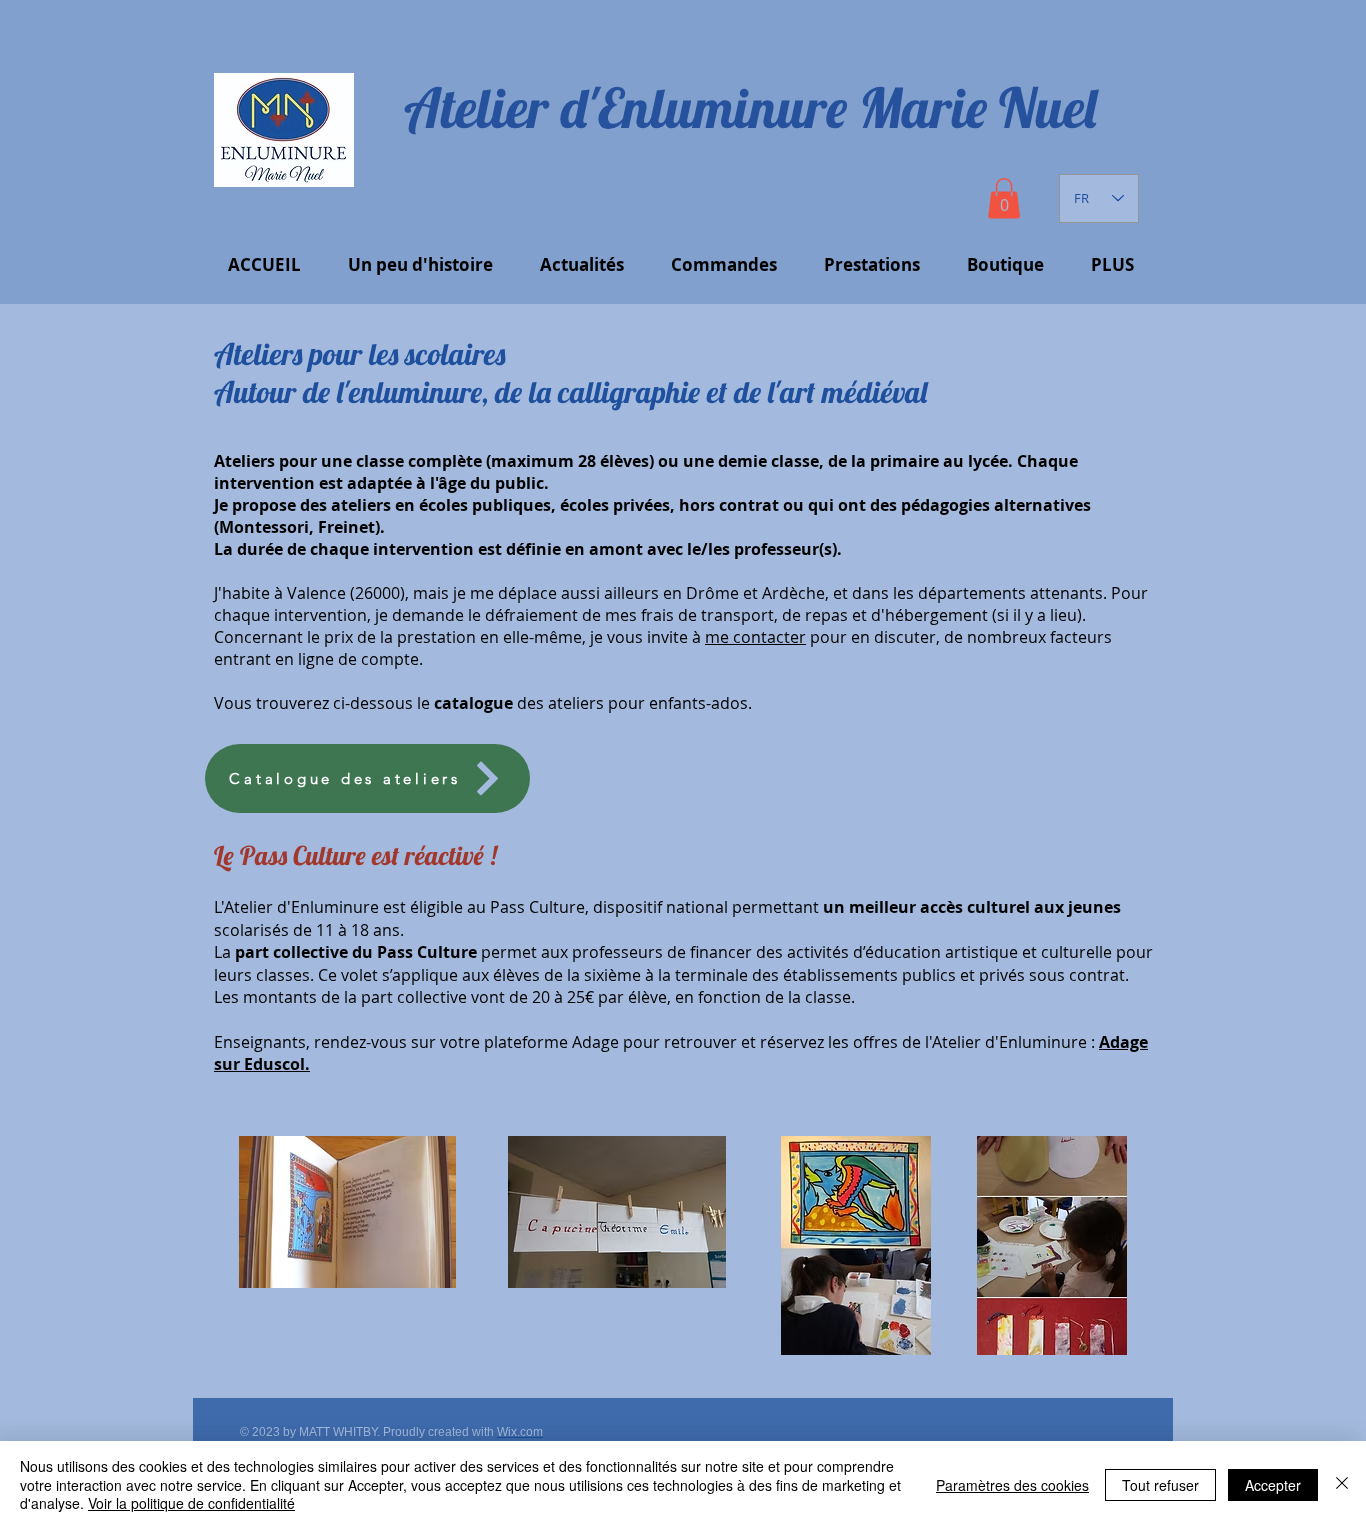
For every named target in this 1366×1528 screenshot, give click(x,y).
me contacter (755, 637)
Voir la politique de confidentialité (191, 1503)
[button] (1004, 198)
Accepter (1273, 1485)
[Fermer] (1342, 1484)
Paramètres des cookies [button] (1012, 1485)
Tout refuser (1160, 1485)
